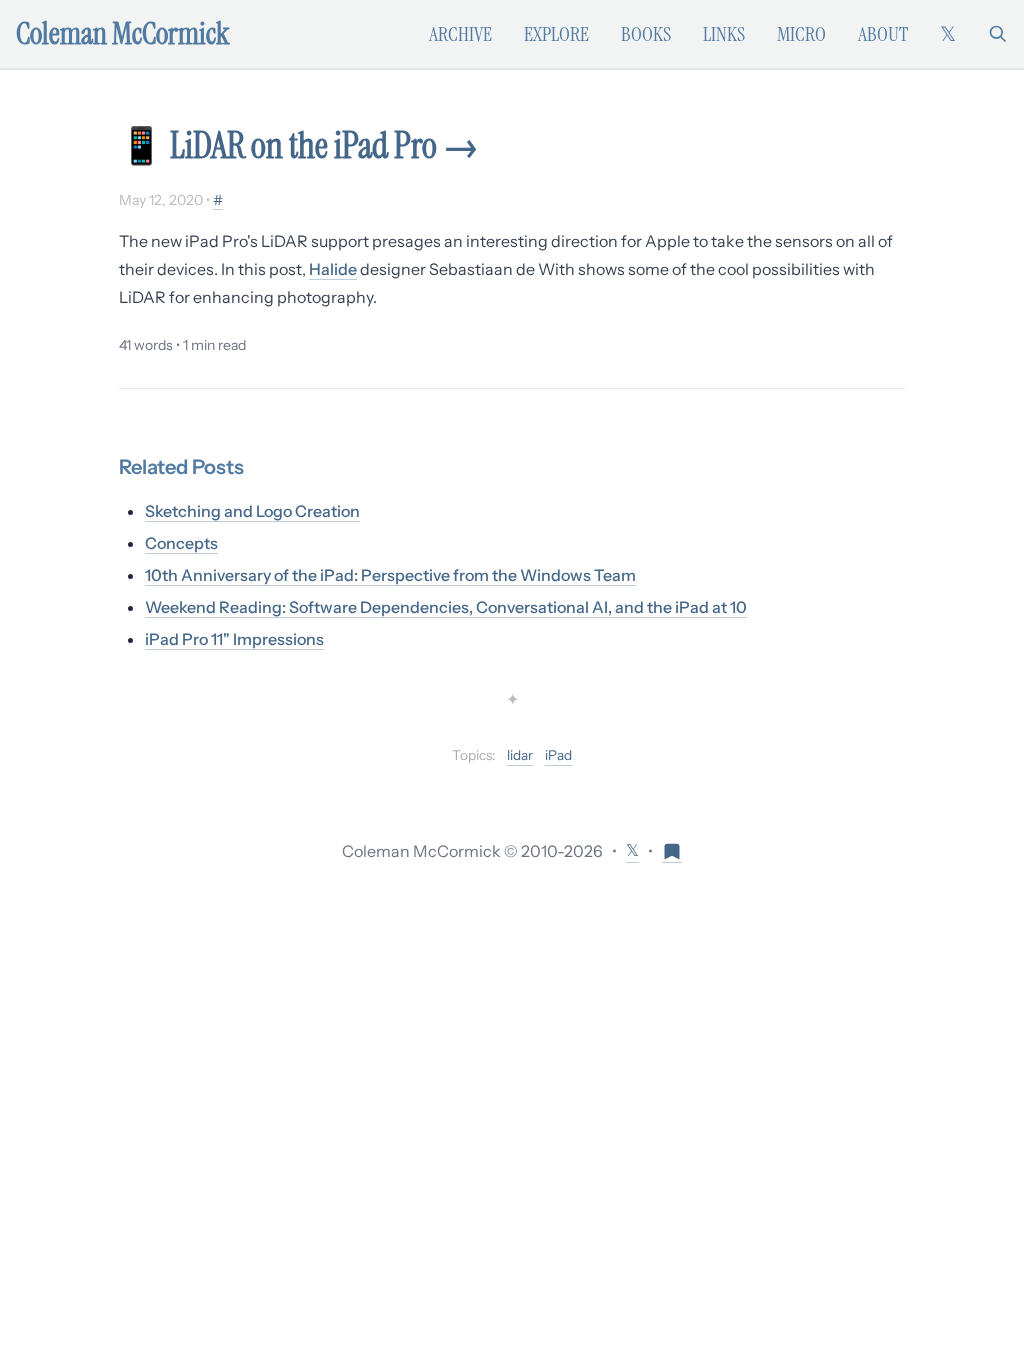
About (883, 34)
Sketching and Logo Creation (252, 511)
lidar (520, 755)
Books (646, 34)
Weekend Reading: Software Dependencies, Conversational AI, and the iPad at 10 (446, 607)
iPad (558, 755)
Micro (801, 34)
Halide (333, 269)
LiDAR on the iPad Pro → (324, 145)
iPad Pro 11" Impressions (234, 639)
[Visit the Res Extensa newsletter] (672, 850)
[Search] (998, 34)
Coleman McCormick (123, 34)
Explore (556, 34)
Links (724, 34)
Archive (460, 34)
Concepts (181, 543)
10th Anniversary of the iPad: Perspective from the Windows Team (390, 575)
